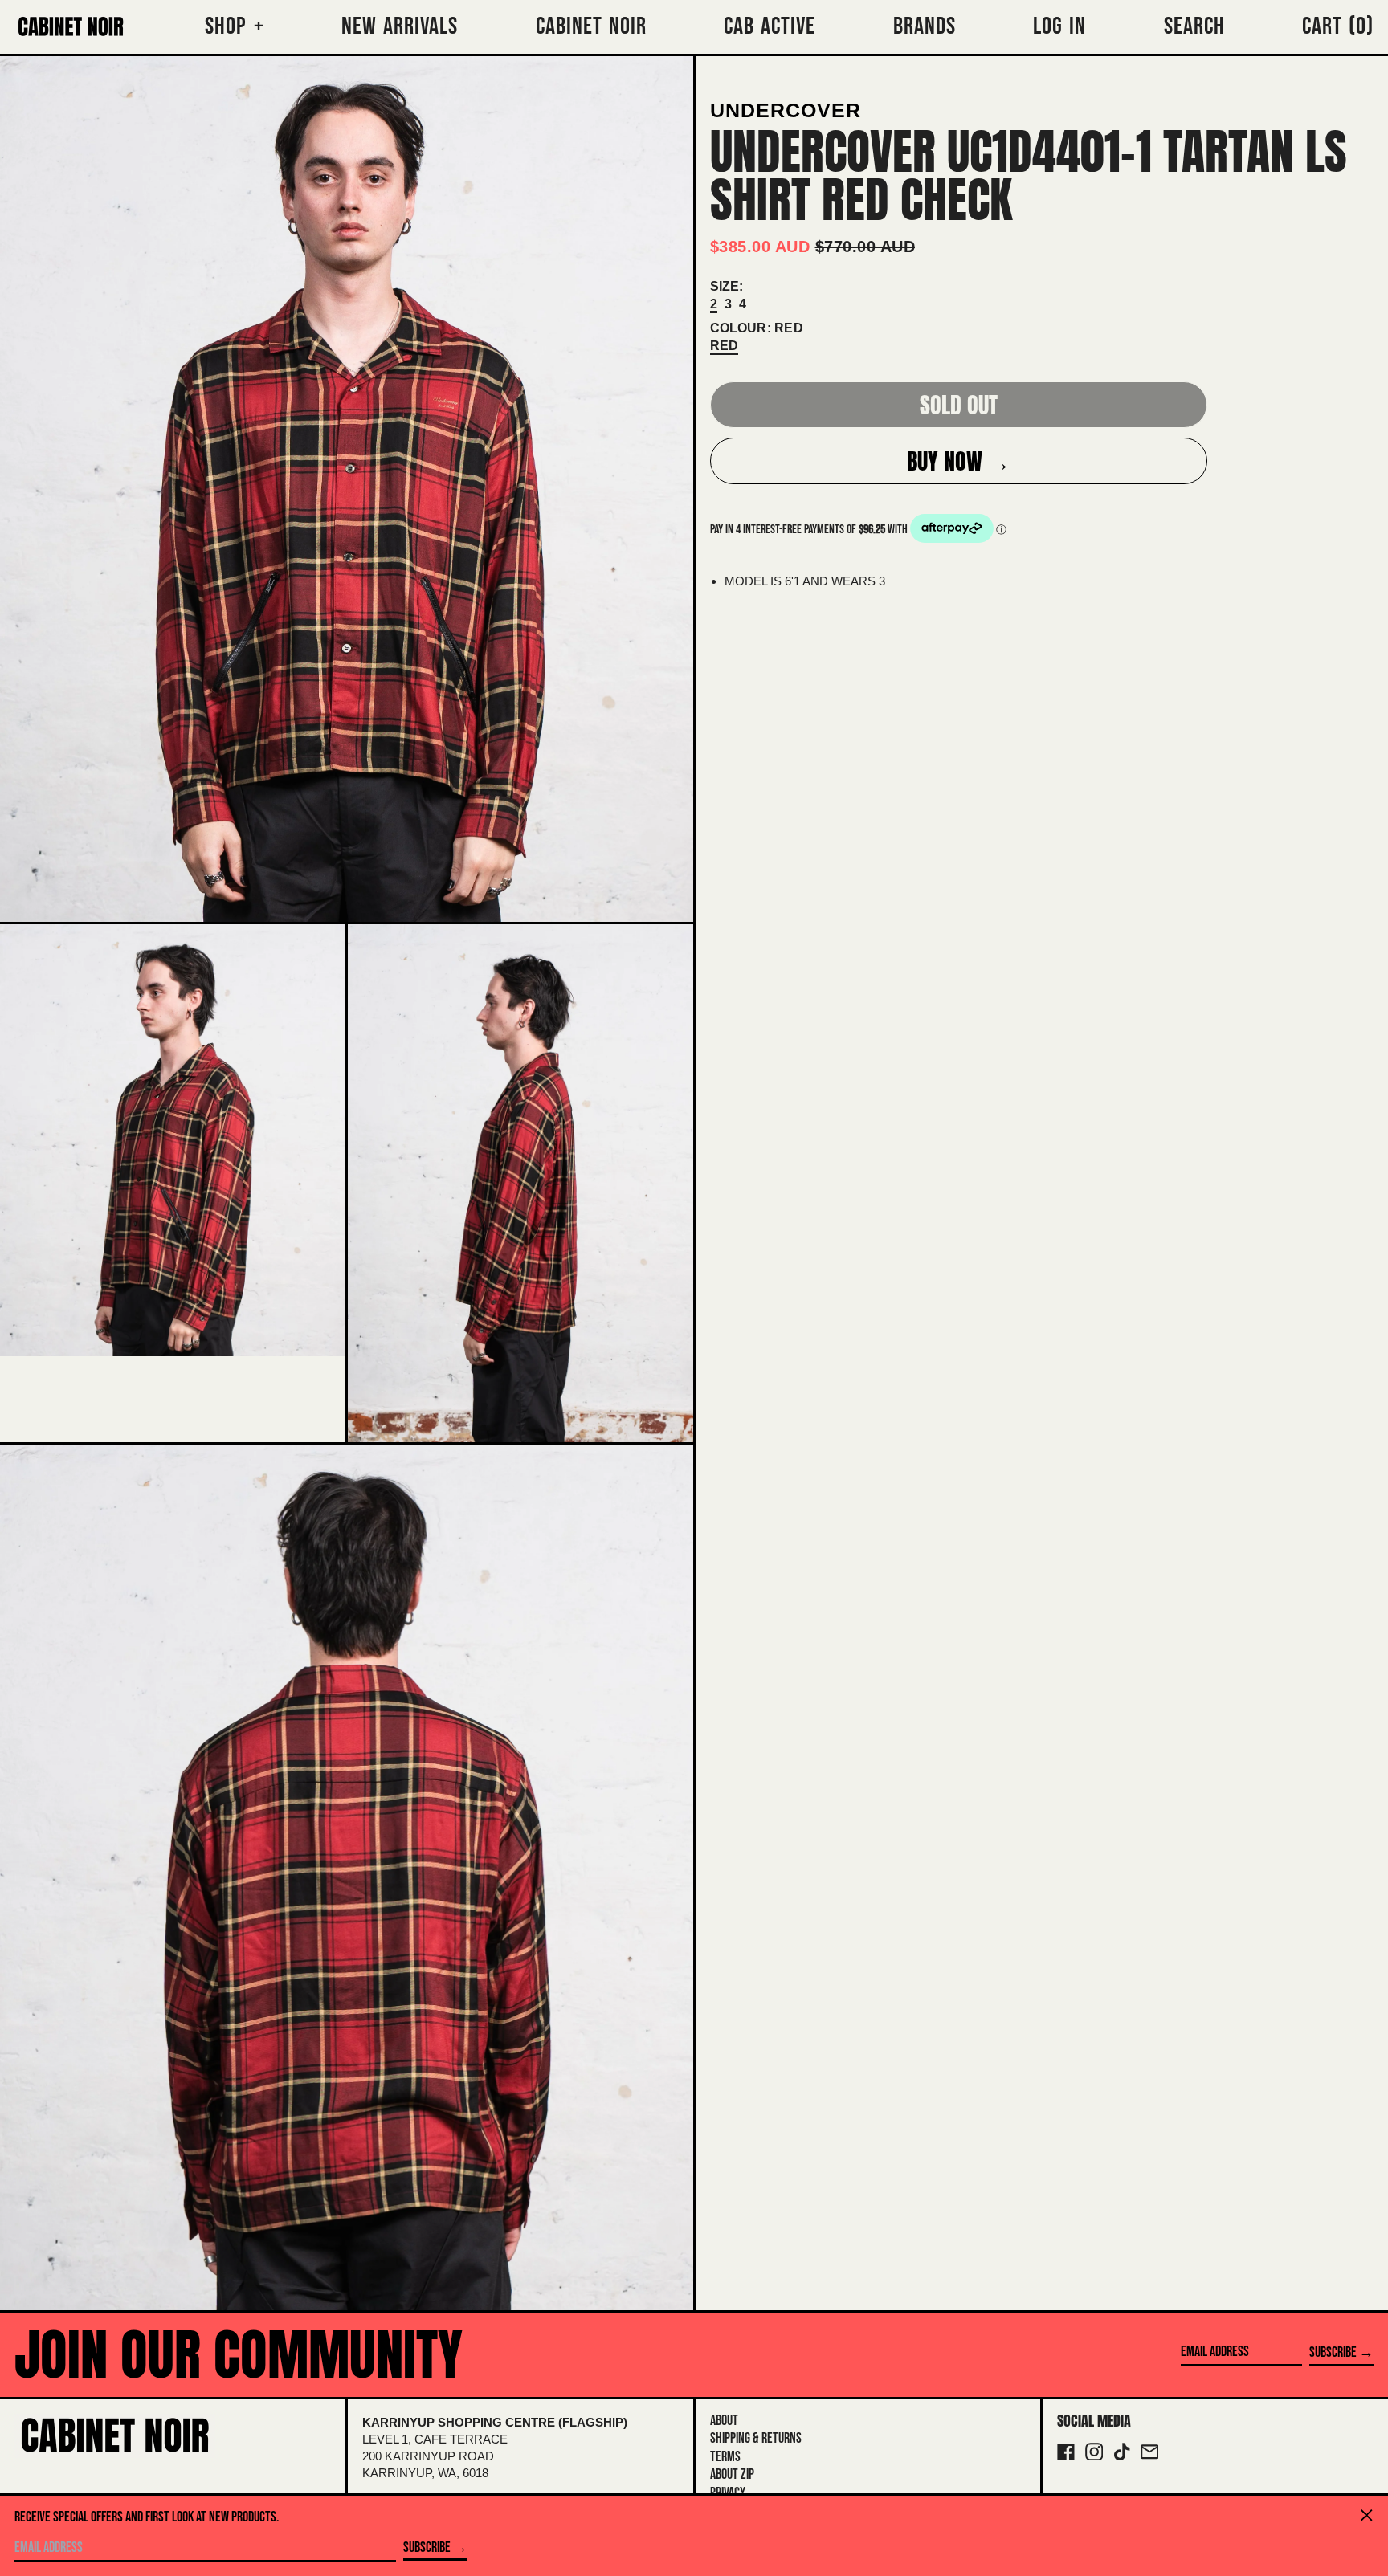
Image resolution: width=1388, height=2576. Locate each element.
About (724, 2421)
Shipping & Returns (756, 2438)
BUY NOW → (959, 461)
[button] (1338, 27)
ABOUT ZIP (732, 2474)
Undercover (786, 110)
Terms (725, 2457)
